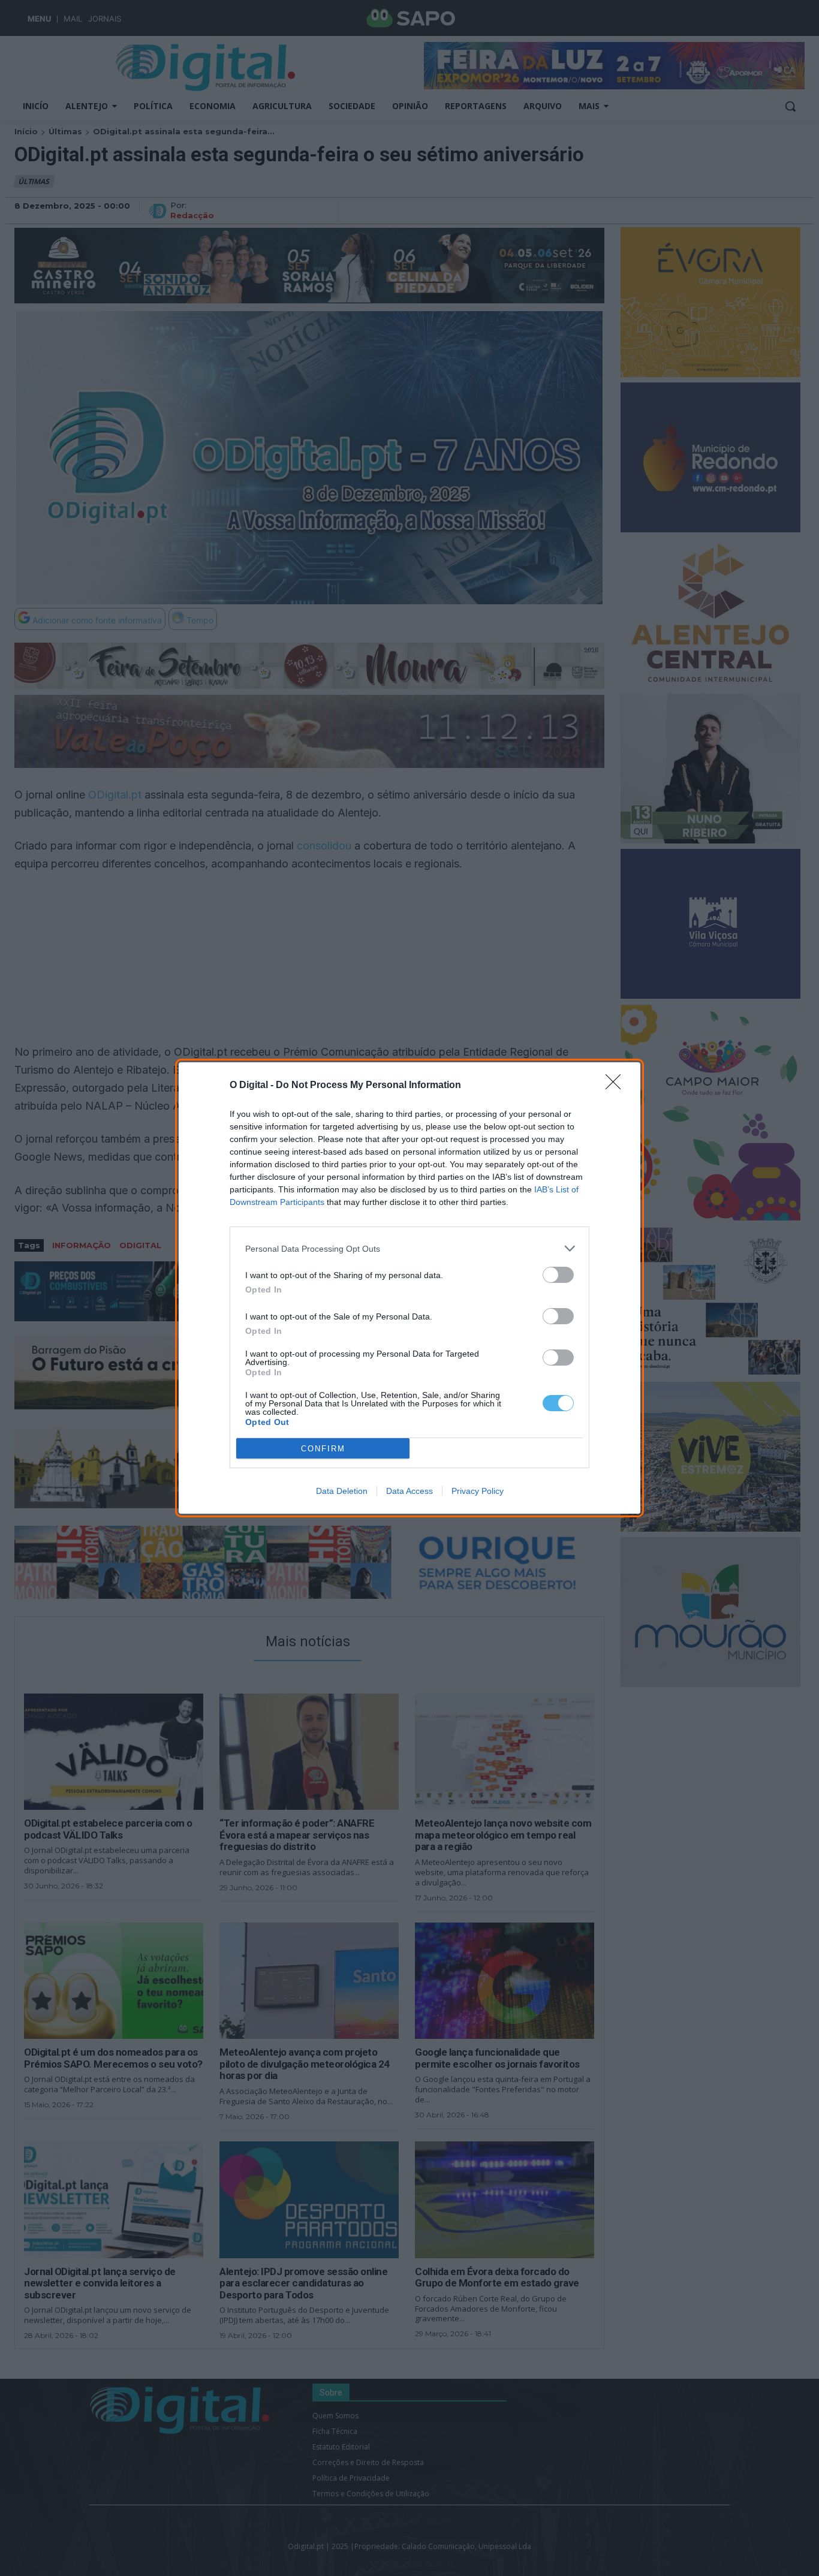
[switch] (558, 1275)
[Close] (617, 1086)
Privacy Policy (478, 1491)
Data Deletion (342, 1491)
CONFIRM (323, 1449)
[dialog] (409, 1288)
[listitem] (409, 1248)
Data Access (409, 1491)
